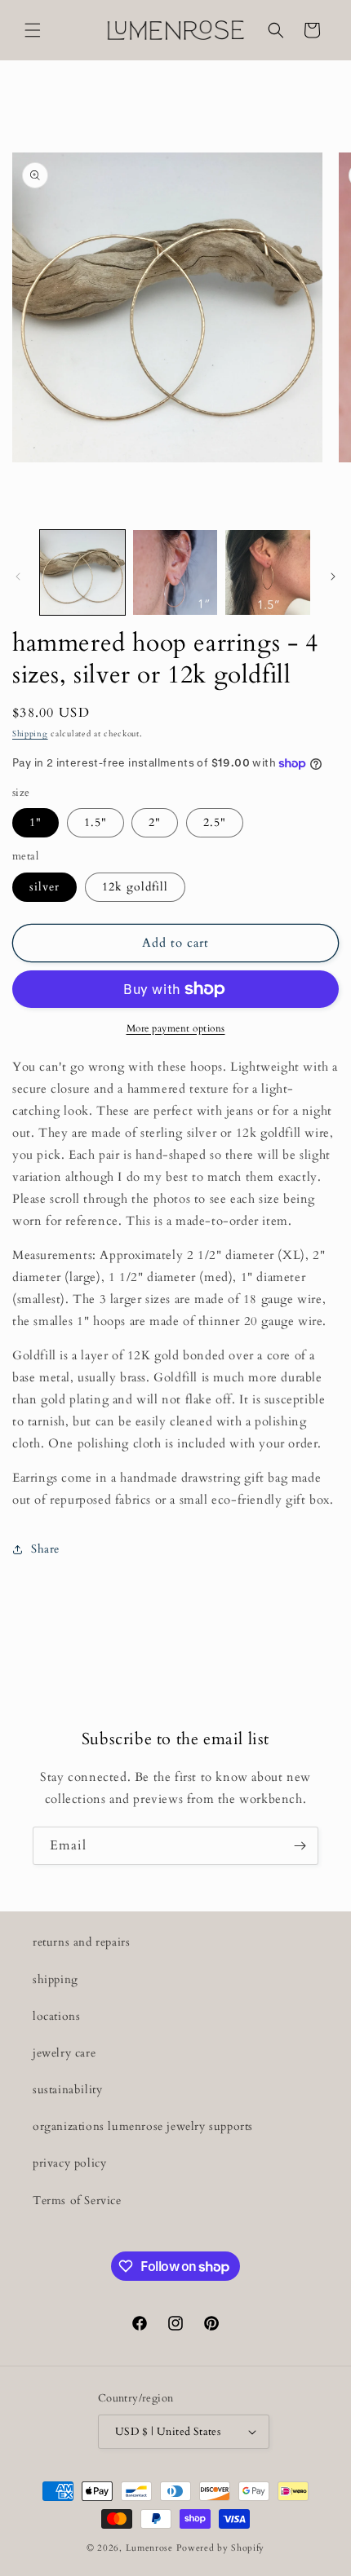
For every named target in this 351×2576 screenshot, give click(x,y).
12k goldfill (135, 887)
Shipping (30, 734)
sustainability (67, 2090)
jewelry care (64, 2053)
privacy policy (69, 2163)
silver (44, 887)
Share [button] (45, 1549)
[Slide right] (333, 577)
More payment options (176, 1028)
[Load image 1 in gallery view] (82, 572)
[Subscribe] (300, 1846)
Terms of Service (77, 2200)
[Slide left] (18, 577)
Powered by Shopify (221, 2548)
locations (56, 2016)
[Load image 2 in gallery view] (175, 572)
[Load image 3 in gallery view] (268, 572)
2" (155, 822)
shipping (56, 1979)
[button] (33, 30)
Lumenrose (151, 2548)
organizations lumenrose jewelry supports (143, 2126)
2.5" (215, 822)
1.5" (96, 822)
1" (36, 822)
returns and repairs (81, 1942)
